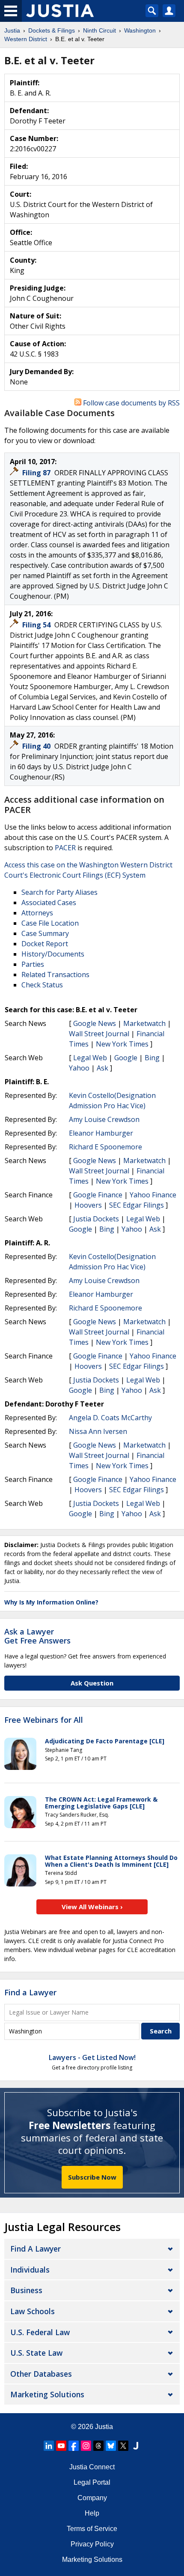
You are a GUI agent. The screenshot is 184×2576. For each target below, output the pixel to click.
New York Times (122, 1044)
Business (26, 2290)
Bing (152, 1058)
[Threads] (98, 2446)
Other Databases (41, 2374)
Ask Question (92, 1683)
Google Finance (98, 1195)
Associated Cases (49, 903)
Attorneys (37, 913)
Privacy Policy (92, 2544)
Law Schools (33, 2311)
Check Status (42, 985)
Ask (102, 1068)
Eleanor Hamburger (101, 1133)
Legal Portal (92, 2482)
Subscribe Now (92, 2177)
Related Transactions (55, 975)
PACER (65, 848)
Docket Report (45, 944)
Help (92, 2513)
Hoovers (88, 1205)
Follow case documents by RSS (131, 403)
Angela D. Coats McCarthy (110, 1418)
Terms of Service (92, 2529)
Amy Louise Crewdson (104, 1119)
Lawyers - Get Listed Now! (92, 2057)
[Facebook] (74, 2446)
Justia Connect (92, 2467)
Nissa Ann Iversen (98, 1431)
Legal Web (90, 1058)
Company (92, 2498)
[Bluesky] (111, 2446)
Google (126, 1058)
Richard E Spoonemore (105, 1147)
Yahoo (79, 1068)
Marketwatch (144, 1023)
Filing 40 (37, 746)
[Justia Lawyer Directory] (136, 2446)
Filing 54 (37, 625)
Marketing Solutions (47, 2394)
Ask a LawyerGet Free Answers (37, 1636)
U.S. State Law (36, 2353)
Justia (104, 2427)
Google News (95, 1023)
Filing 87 (37, 473)
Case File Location (50, 923)
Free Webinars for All (44, 1720)
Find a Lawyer (30, 1992)
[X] (123, 2446)
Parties (33, 964)
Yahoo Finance (153, 1195)
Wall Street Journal (99, 1034)
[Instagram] (86, 2446)
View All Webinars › (92, 1907)
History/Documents (53, 954)
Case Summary (45, 933)
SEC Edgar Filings (137, 1205)
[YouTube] (61, 2446)
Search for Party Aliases (59, 892)
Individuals (30, 2270)
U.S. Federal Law (40, 2332)
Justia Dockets (96, 1219)
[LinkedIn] (49, 2446)
